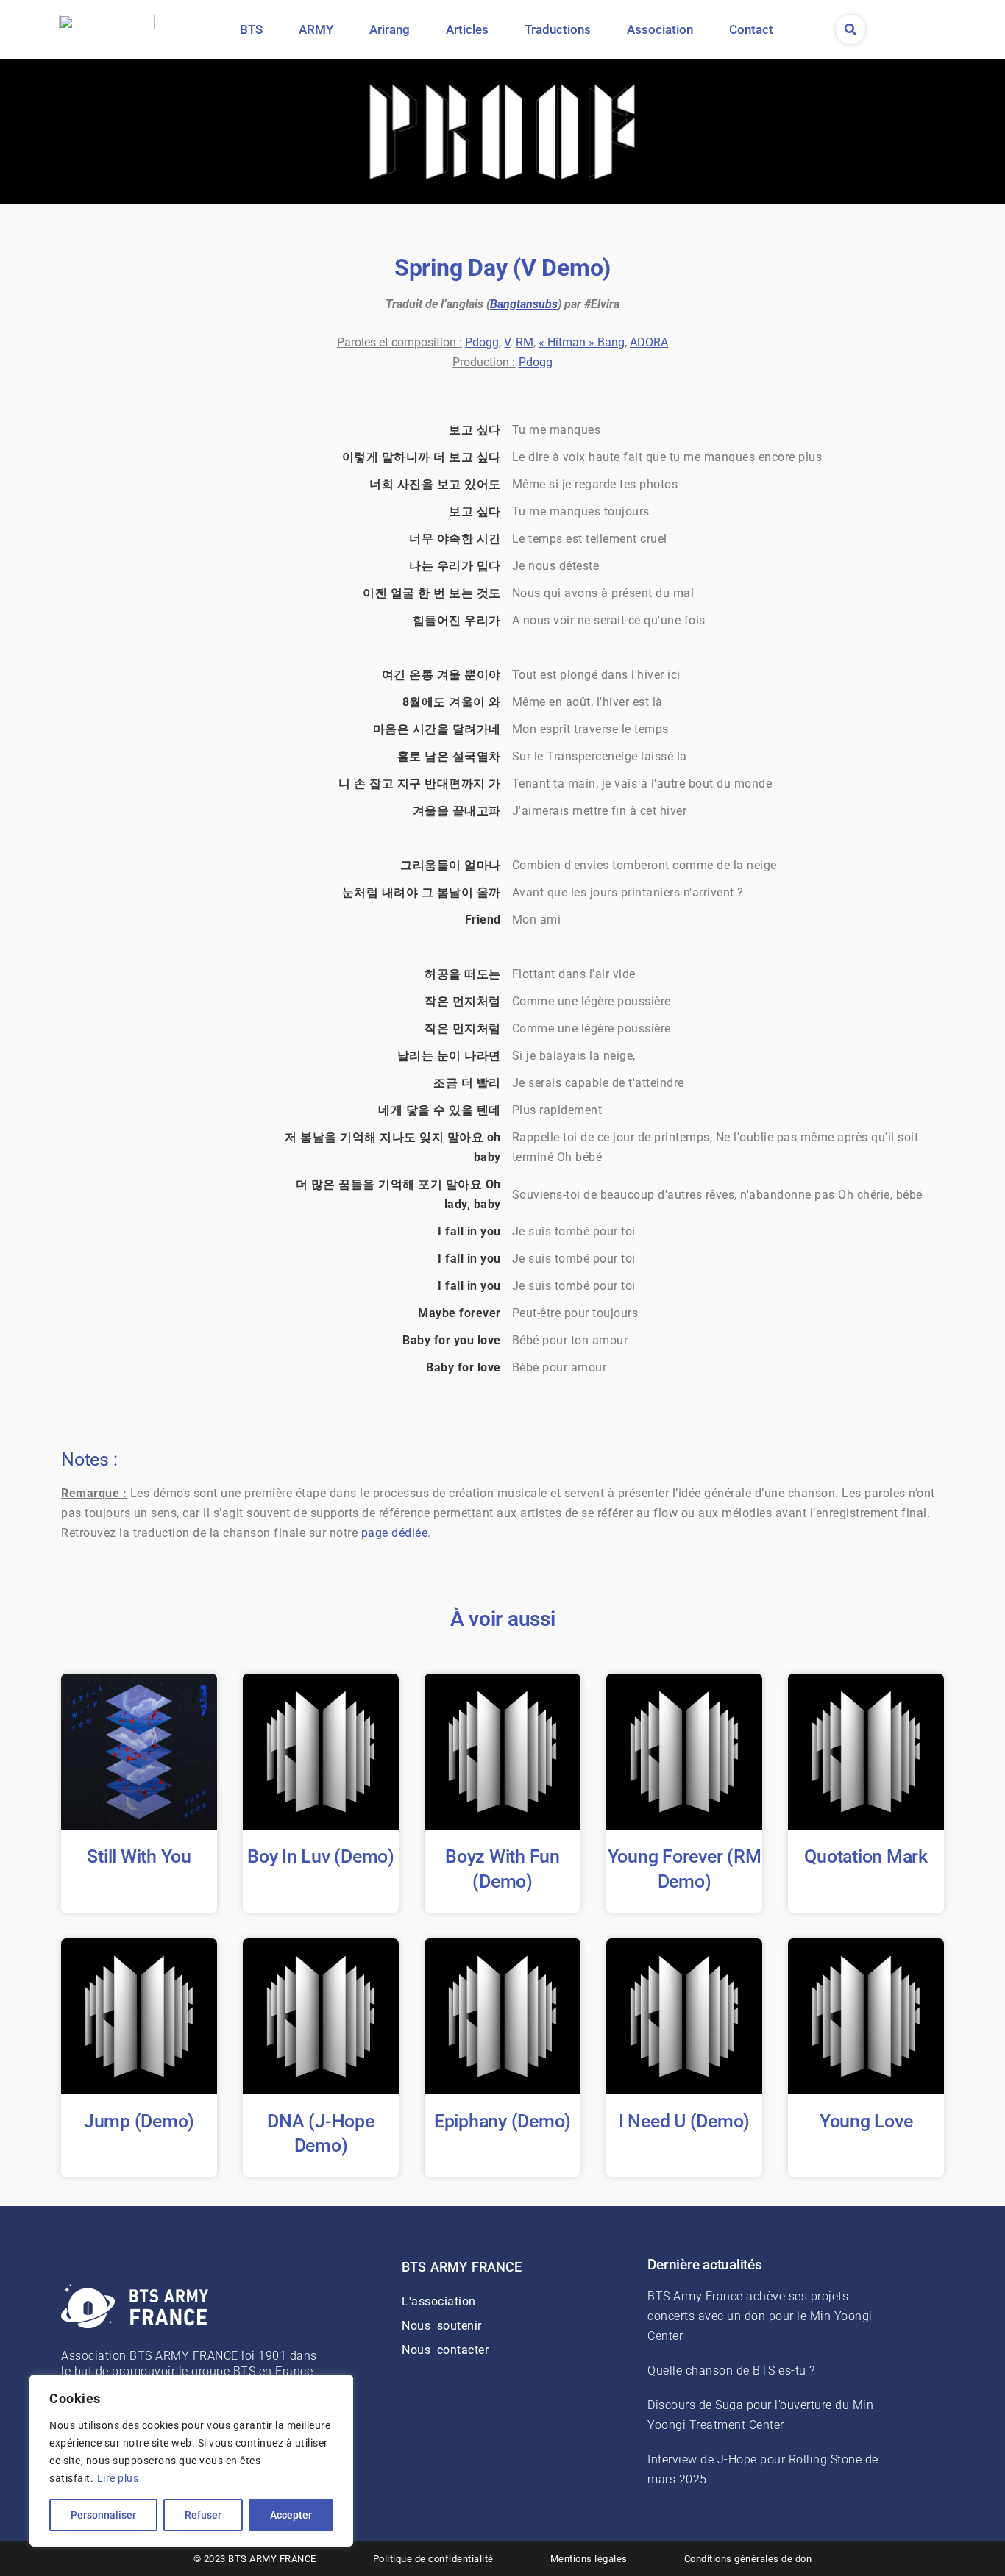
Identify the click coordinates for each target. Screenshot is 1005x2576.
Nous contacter (445, 2350)
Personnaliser (103, 2515)
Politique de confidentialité (433, 2559)
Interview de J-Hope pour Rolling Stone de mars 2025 (763, 2469)
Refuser (203, 2515)
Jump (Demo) (139, 2121)
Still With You (139, 1856)
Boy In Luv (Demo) (321, 1856)
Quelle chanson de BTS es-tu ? (731, 2370)
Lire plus (118, 2478)
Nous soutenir (442, 2326)
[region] (191, 2461)
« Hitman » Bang (582, 342)
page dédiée (395, 1533)
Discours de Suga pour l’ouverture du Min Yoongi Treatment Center (760, 2415)
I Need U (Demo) (684, 2121)
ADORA (649, 342)
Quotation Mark (866, 1856)
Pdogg (482, 342)
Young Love (866, 2121)
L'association (439, 2301)
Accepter (291, 2515)
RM (525, 342)
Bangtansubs (524, 304)
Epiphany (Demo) (502, 2121)
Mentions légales (589, 2559)
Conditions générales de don (748, 2559)
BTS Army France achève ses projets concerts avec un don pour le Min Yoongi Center (760, 2316)
